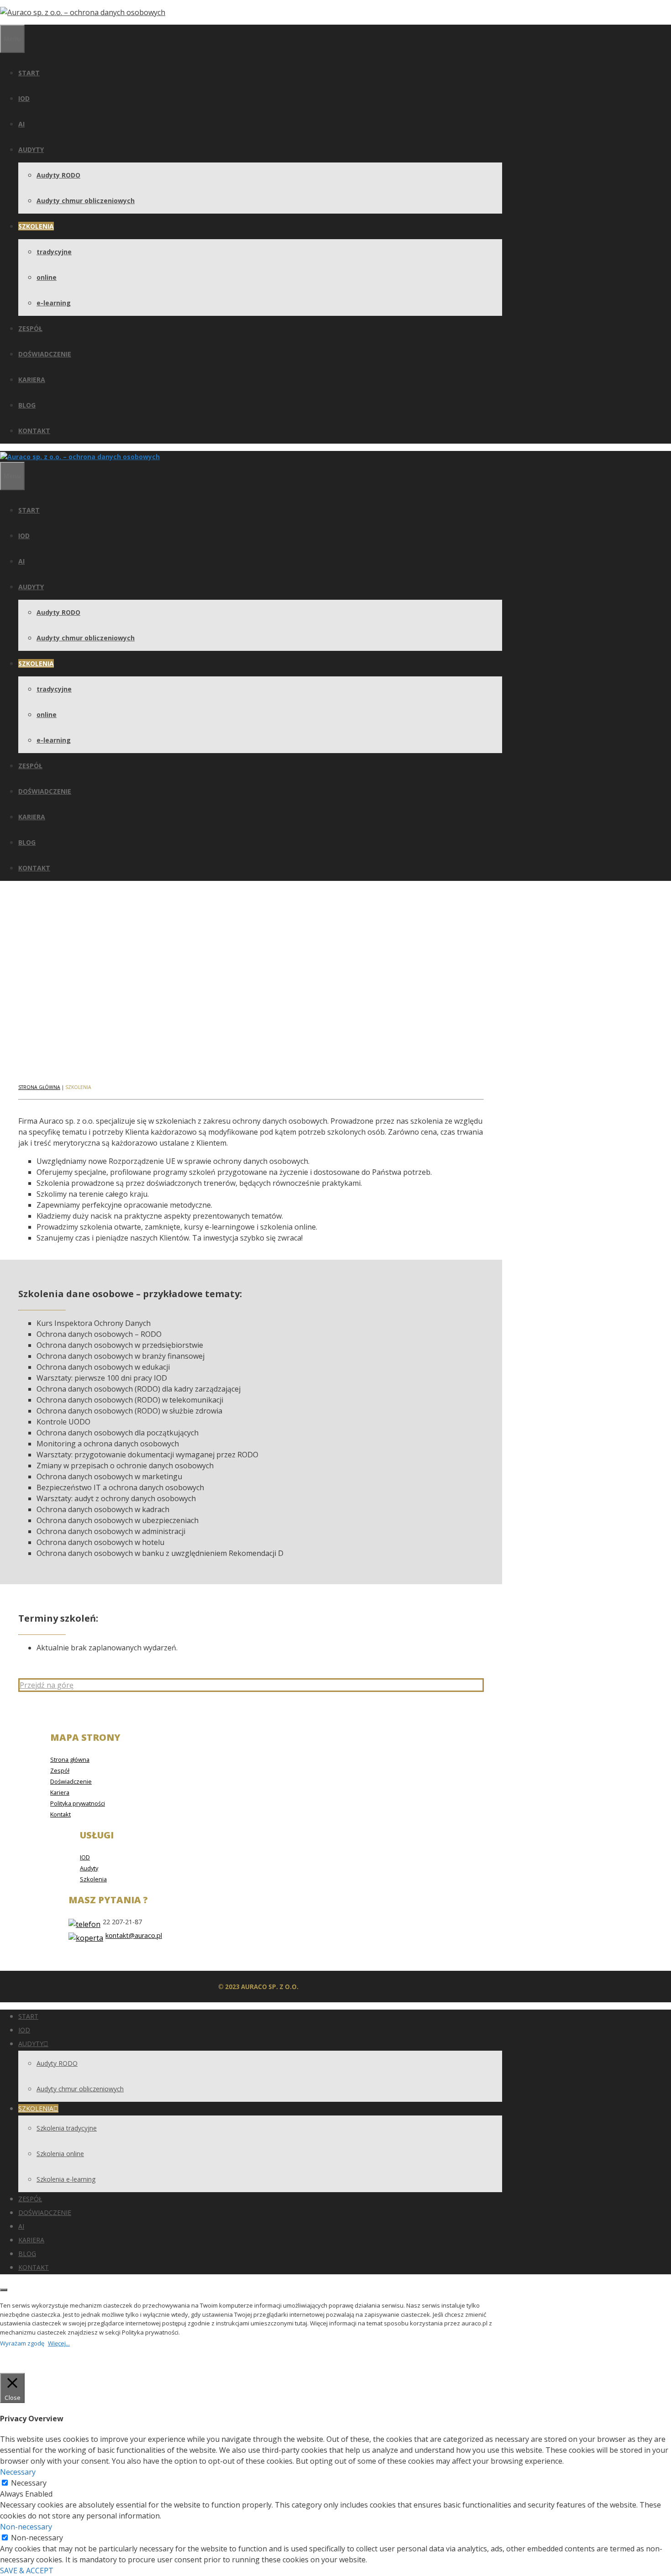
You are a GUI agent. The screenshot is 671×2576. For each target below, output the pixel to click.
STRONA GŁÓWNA (39, 1087)
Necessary (29, 2483)
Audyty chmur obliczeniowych (86, 201)
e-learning (54, 303)
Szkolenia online (60, 2154)
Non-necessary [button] (26, 2527)
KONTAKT (34, 431)
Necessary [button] (18, 2472)
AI (21, 124)
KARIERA (32, 380)
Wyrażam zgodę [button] (22, 2343)
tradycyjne (54, 252)
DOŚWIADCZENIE (45, 354)
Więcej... (59, 2343)
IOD (24, 98)
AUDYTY (31, 149)
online (47, 277)
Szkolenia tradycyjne (67, 2128)
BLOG (27, 405)
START (29, 73)
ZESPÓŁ (30, 328)
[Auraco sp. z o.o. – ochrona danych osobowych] (80, 457)
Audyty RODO (58, 175)
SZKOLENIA (36, 226)
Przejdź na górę (47, 1685)
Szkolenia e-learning (66, 2179)
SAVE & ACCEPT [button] (27, 2571)
